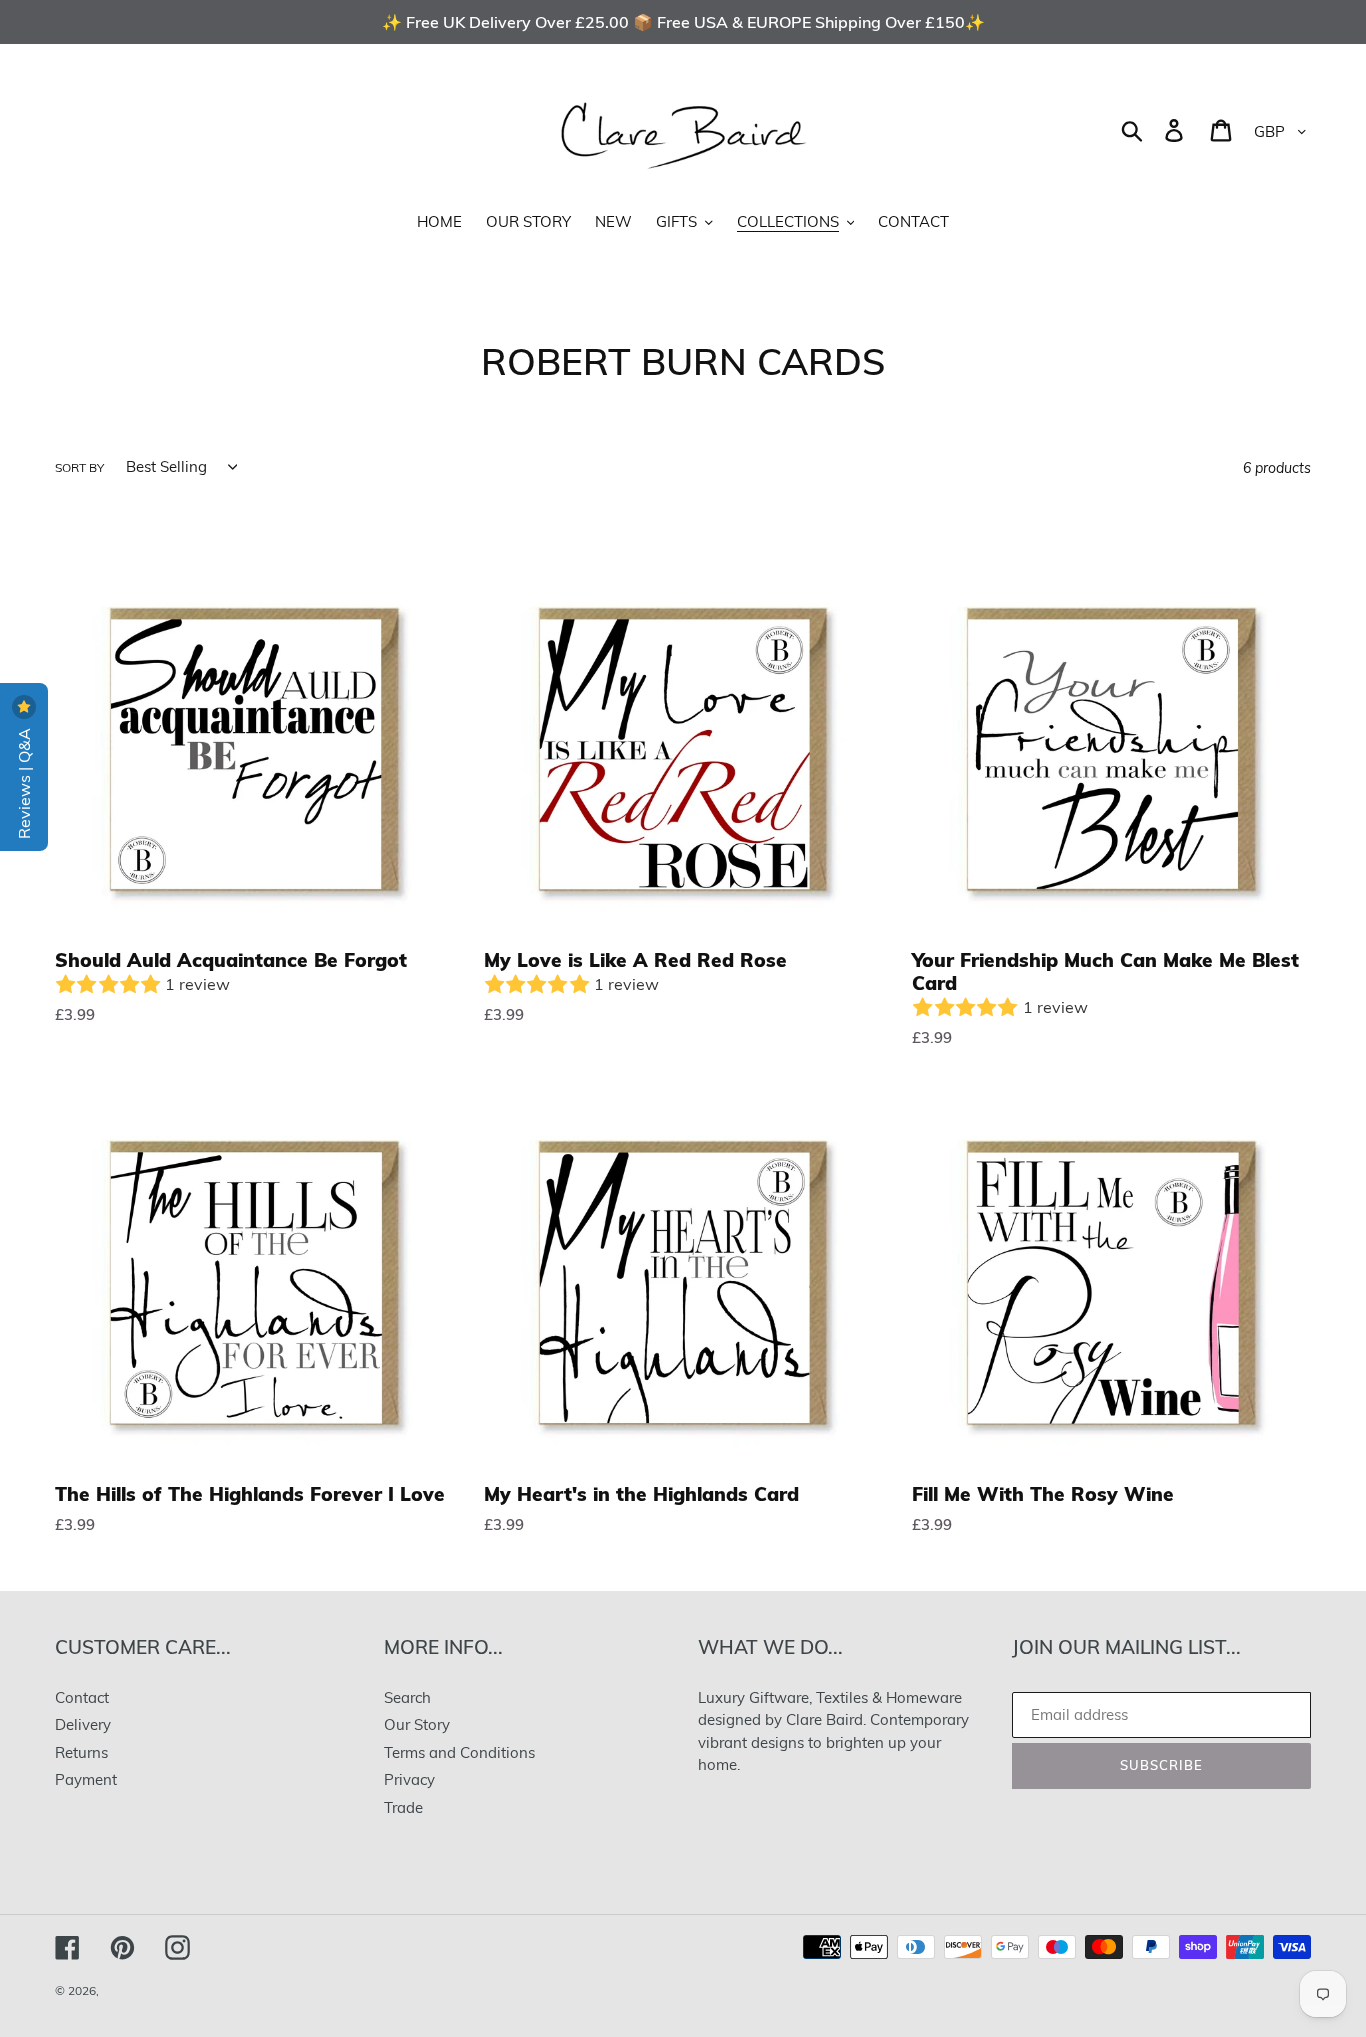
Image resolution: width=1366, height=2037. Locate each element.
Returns (81, 1752)
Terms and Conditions (459, 1752)
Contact (82, 1697)
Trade (403, 1807)
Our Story (417, 1724)
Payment (86, 1779)
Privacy (409, 1779)
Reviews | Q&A (24, 781)
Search (407, 1697)
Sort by (79, 467)
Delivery (83, 1724)
